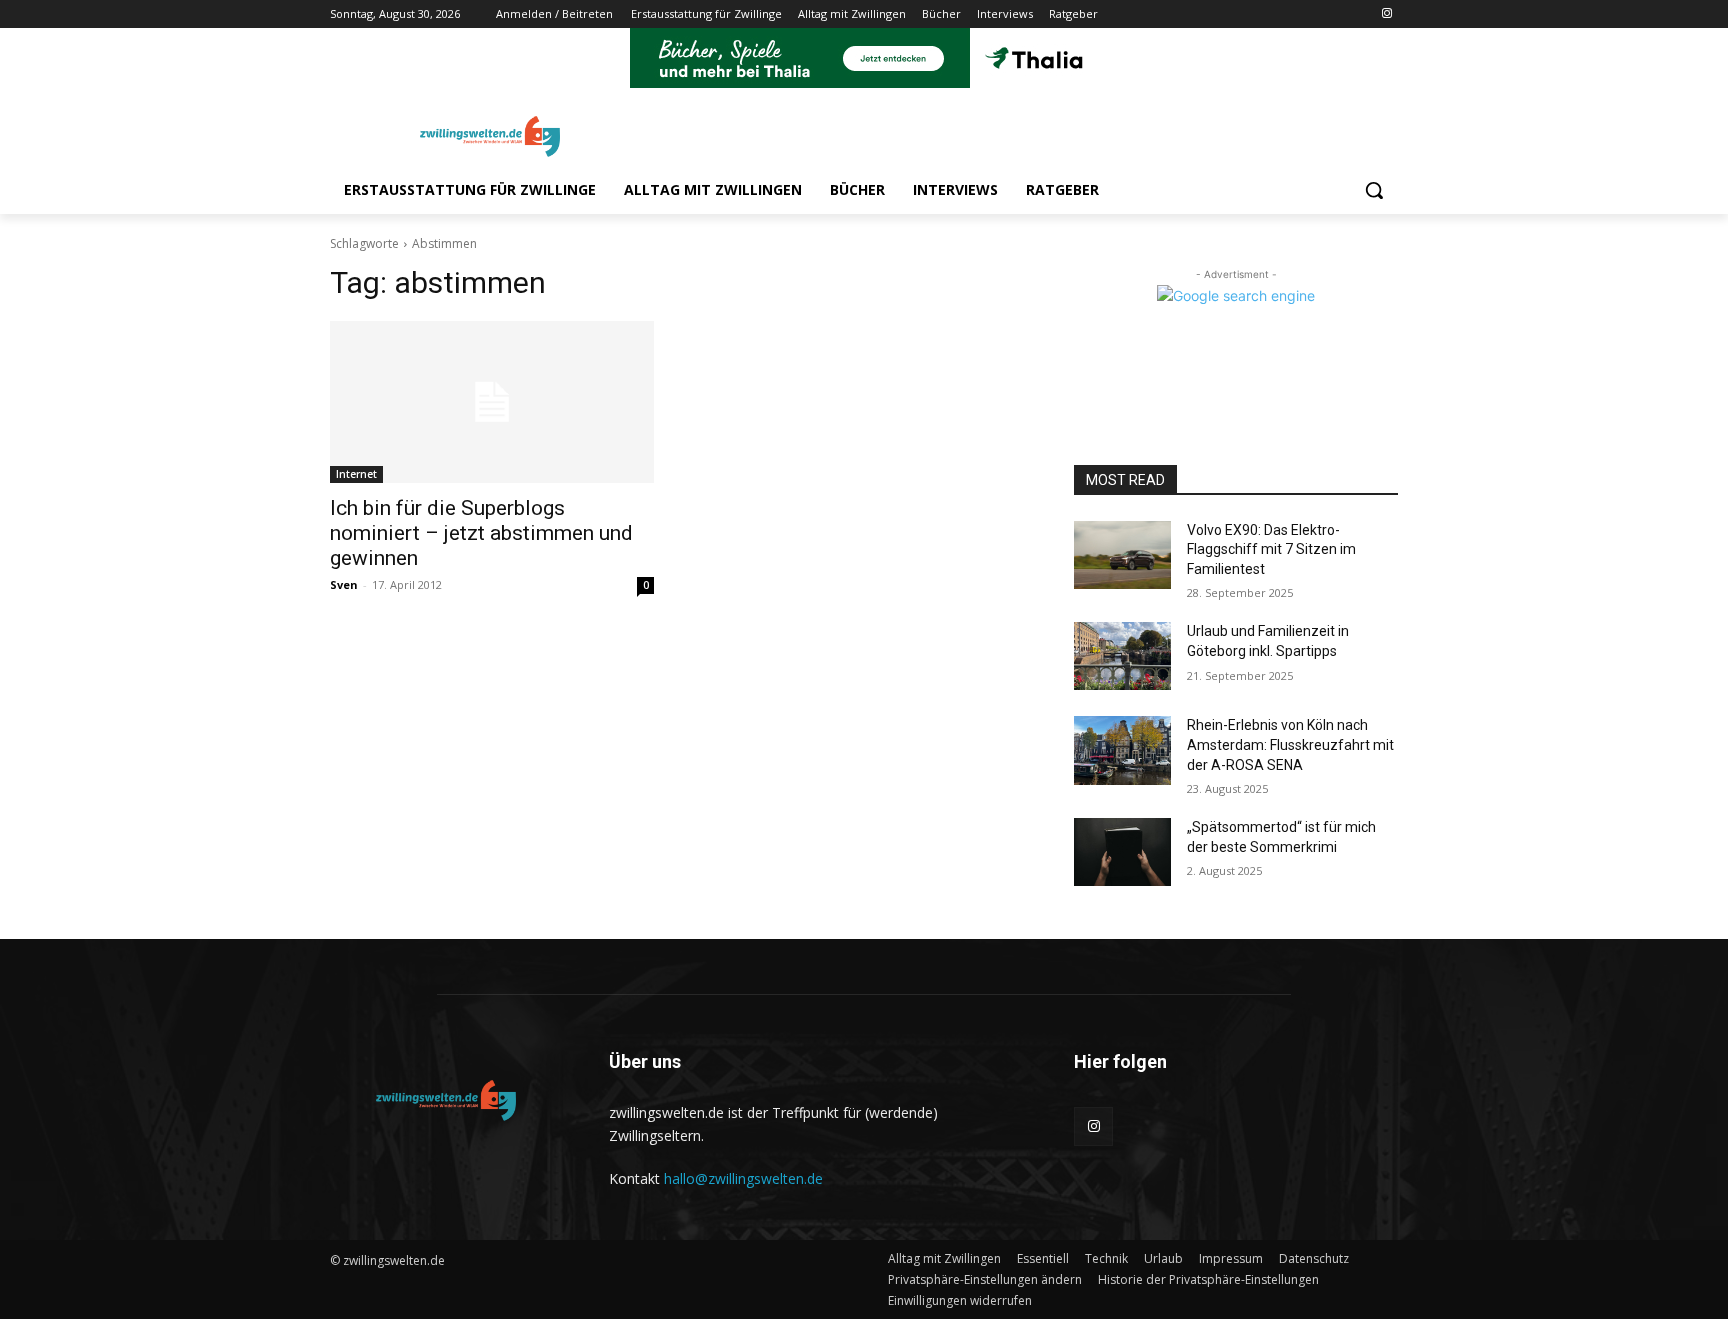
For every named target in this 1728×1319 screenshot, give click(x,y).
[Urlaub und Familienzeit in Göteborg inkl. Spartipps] (1122, 656)
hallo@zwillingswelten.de (743, 1178)
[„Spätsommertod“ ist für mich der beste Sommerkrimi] (1122, 852)
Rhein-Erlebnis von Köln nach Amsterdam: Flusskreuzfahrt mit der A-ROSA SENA (1290, 744)
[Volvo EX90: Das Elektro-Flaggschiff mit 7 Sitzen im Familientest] (1122, 555)
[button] (1374, 190)
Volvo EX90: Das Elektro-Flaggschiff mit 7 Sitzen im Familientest (1271, 549)
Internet (356, 474)
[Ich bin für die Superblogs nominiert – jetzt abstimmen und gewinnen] (492, 402)
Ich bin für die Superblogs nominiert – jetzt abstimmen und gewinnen (481, 533)
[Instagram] (1386, 14)
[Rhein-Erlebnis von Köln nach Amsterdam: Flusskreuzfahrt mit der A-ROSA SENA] (1122, 750)
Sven (344, 584)
